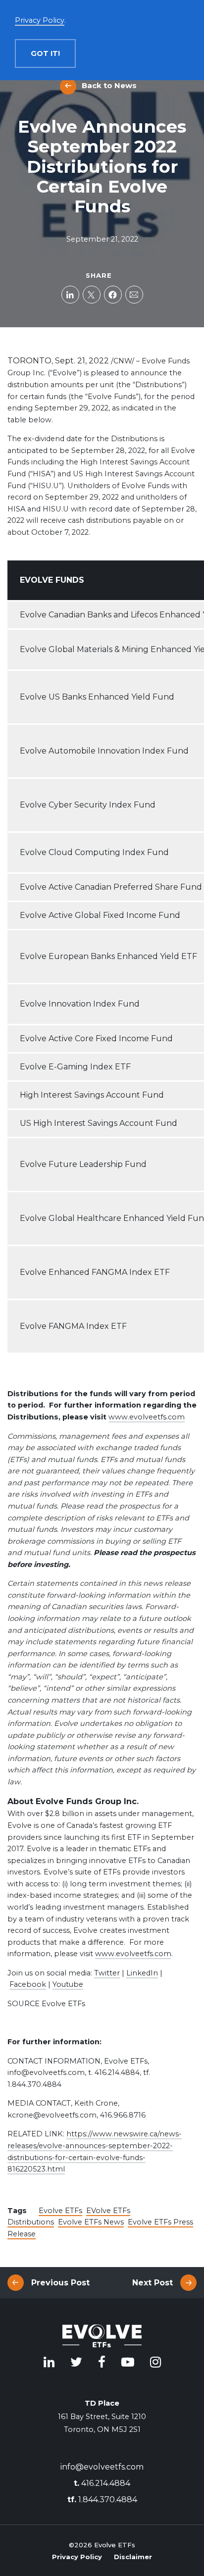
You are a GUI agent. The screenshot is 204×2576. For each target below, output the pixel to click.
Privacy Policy (77, 2557)
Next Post (153, 2283)
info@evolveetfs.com (102, 2467)
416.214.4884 (102, 2483)
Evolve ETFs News (91, 2222)
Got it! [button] (45, 53)
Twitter (107, 1973)
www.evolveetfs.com (147, 1417)
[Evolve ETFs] (102, 2337)
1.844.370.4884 (102, 2500)
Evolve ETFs (60, 2211)
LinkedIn (142, 1973)
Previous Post (60, 2283)
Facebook (28, 1984)
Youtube (68, 1984)
